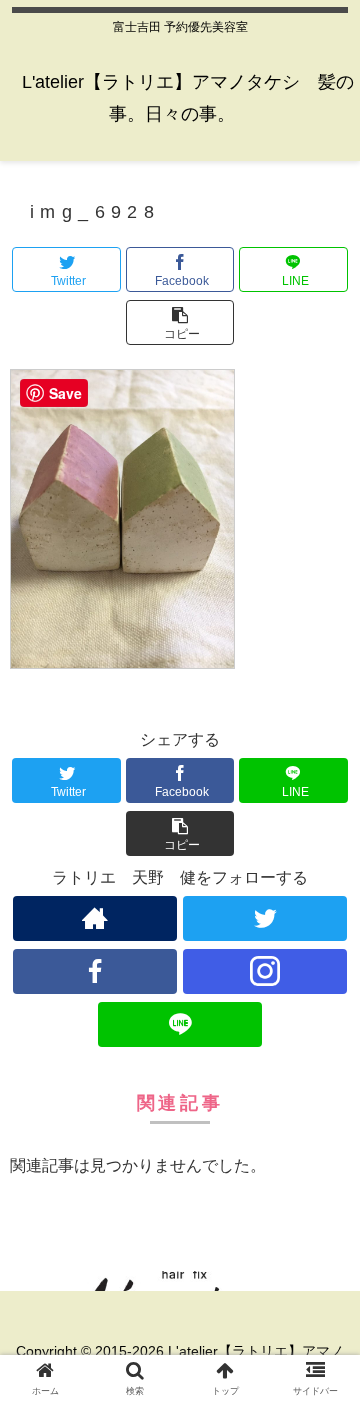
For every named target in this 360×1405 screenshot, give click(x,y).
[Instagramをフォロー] (264, 971)
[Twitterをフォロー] (264, 918)
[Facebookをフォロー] (94, 971)
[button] (180, 322)
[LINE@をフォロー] (179, 1024)
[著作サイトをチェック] (94, 918)
